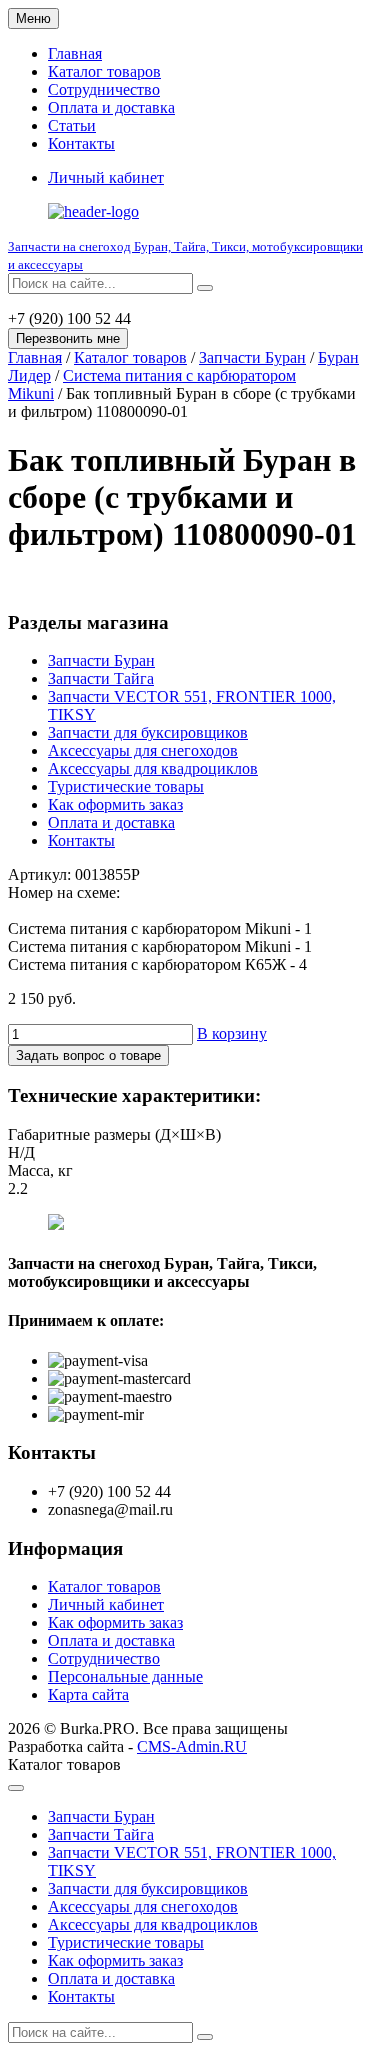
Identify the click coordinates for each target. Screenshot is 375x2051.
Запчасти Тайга (101, 678)
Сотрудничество (104, 89)
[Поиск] (205, 288)
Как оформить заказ (115, 804)
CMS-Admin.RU (192, 1746)
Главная (75, 53)
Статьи (72, 125)
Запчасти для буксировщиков (148, 732)
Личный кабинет (106, 1604)
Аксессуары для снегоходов (143, 750)
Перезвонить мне (68, 338)
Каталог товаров (104, 71)
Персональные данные (125, 1676)
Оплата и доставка (111, 107)
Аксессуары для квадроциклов (153, 768)
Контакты (81, 143)
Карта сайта (88, 1694)
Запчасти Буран (252, 357)
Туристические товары (126, 786)
